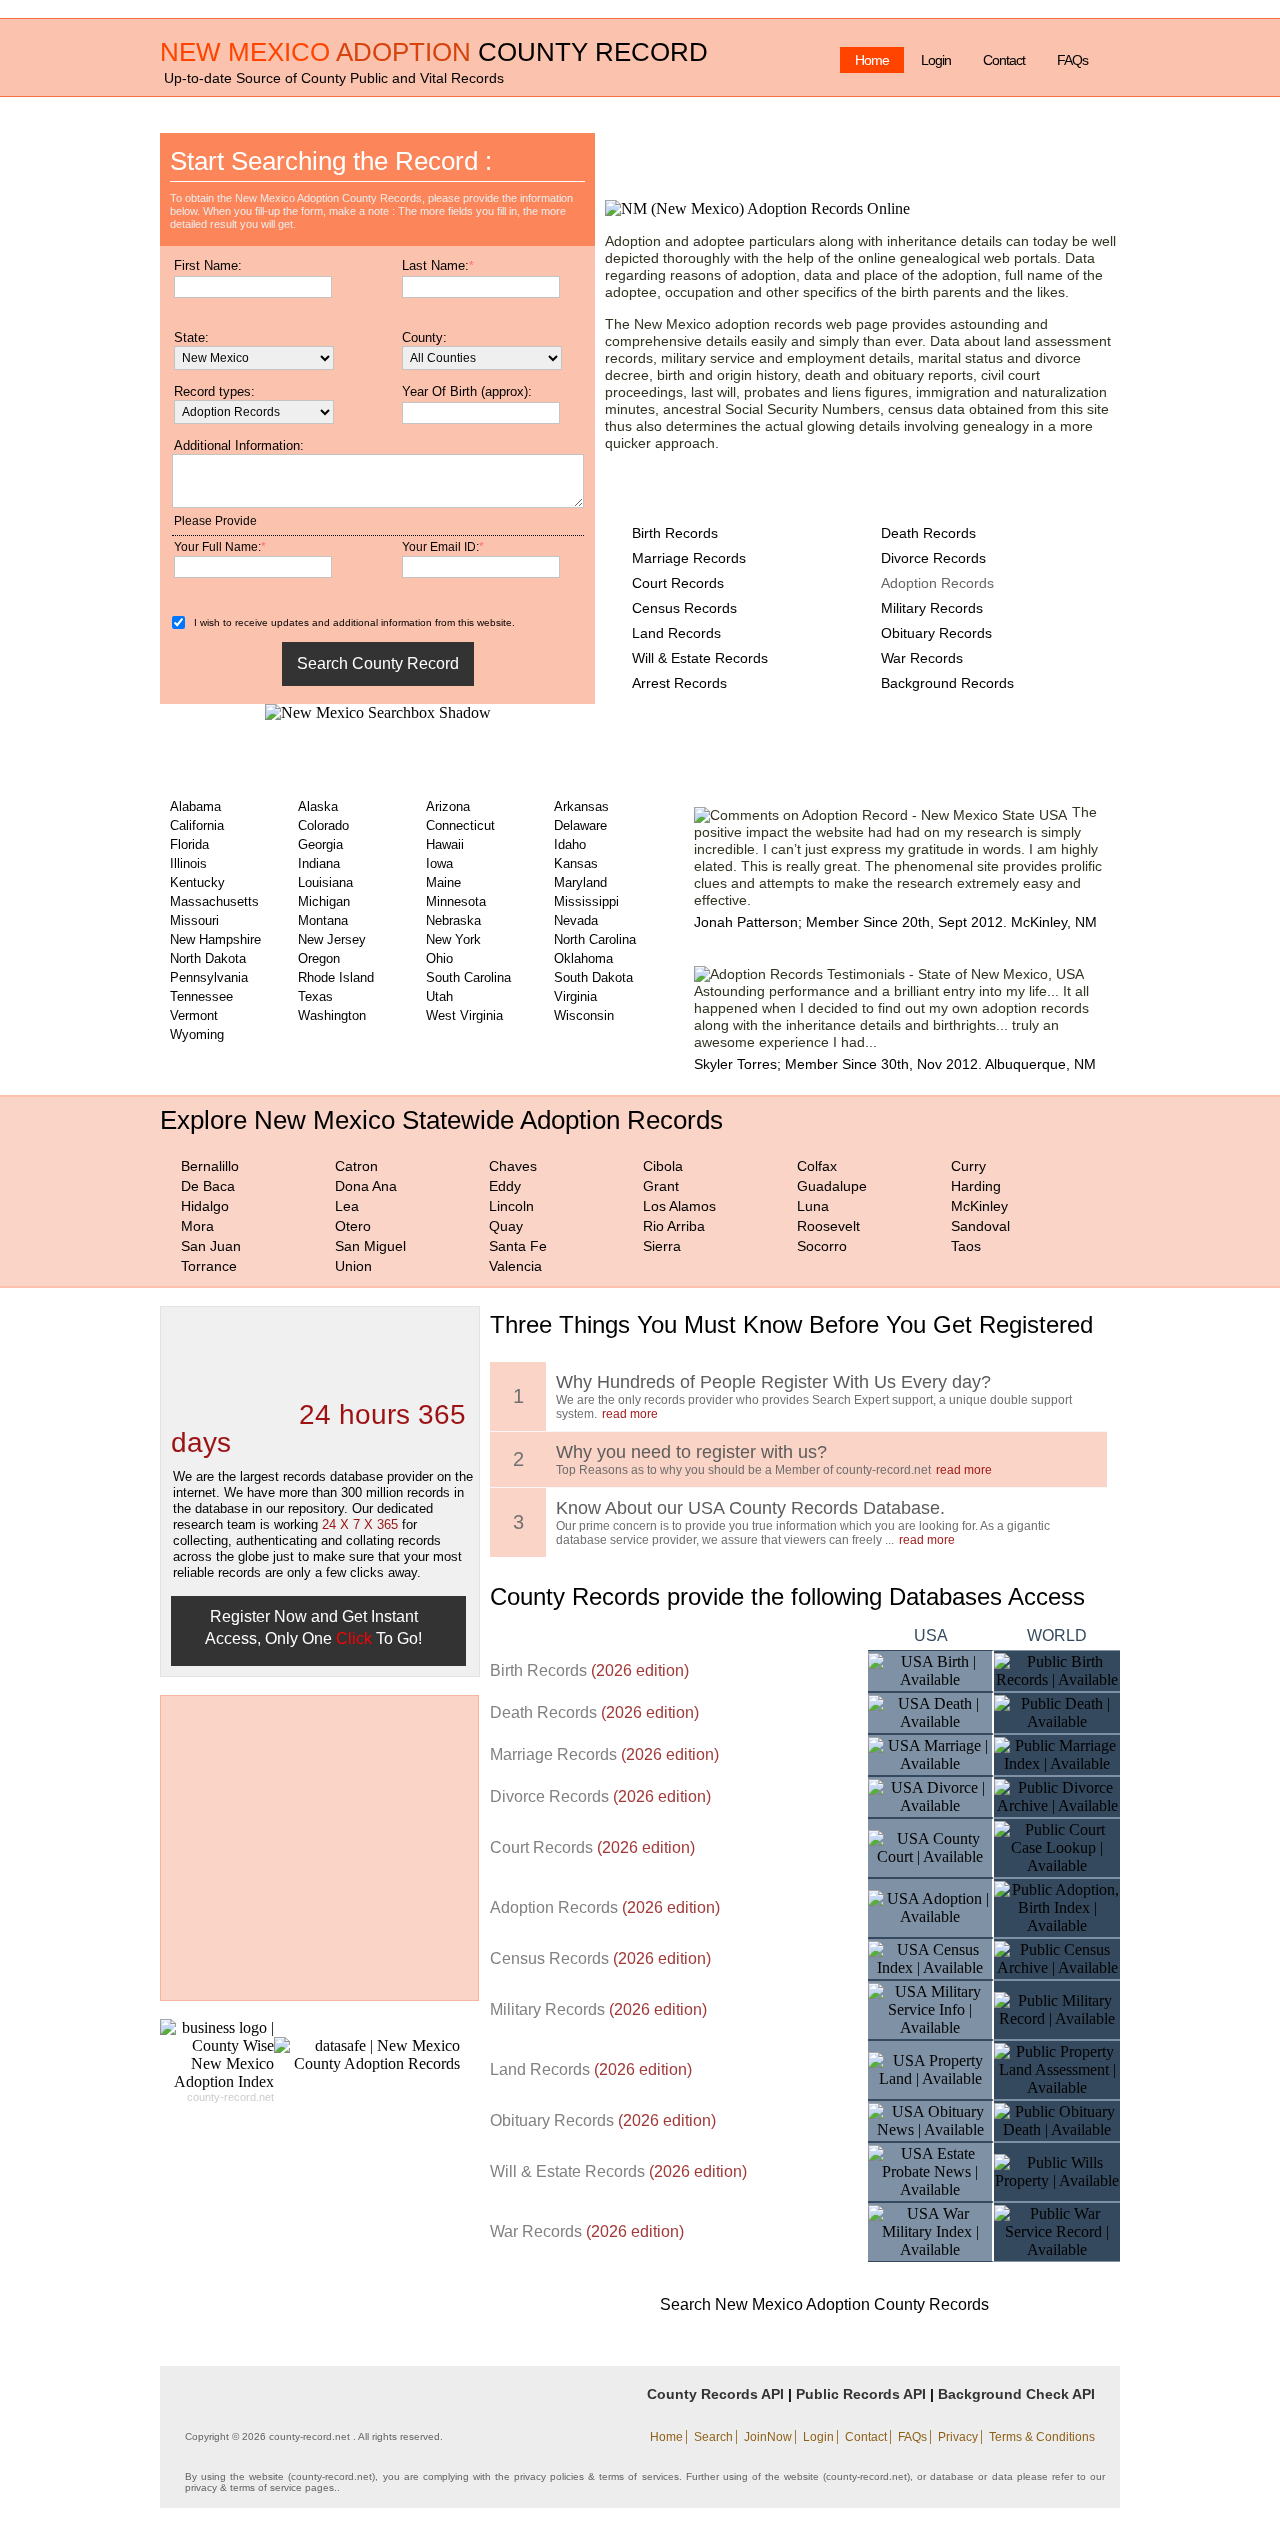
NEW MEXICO (245, 52)
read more (630, 1414)
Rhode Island (336, 977)
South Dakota (593, 977)
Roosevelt (828, 1226)
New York (453, 939)
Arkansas (581, 806)
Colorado (323, 825)
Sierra (662, 1246)
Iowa (439, 863)
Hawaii (445, 844)
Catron (356, 1166)
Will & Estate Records (700, 658)
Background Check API (1016, 2394)
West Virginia (464, 1015)
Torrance (209, 1266)
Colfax (817, 1166)
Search (713, 2437)
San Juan (211, 1246)
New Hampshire (215, 939)
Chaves (513, 1166)
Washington (332, 1015)
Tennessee (201, 996)
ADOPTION (403, 52)
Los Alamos (679, 1206)
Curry (968, 1166)
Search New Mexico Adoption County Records (824, 2304)
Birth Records (675, 533)
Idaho (570, 844)
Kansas (576, 863)
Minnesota (456, 901)
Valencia (515, 1266)
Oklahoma (583, 958)
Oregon (319, 958)
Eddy (505, 1186)
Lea (347, 1206)
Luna (813, 1206)
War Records (922, 658)
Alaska (318, 806)
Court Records (678, 583)
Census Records (684, 608)
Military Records (932, 608)
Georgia (320, 844)
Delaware (580, 825)
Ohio (439, 958)
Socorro (822, 1246)
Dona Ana (366, 1186)
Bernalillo (210, 1166)
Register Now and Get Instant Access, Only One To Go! (313, 1627)
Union (353, 1266)
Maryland (580, 882)
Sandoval (980, 1226)
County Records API (715, 2394)
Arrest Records (679, 683)
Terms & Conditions (1042, 2437)
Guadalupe (832, 1186)
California (197, 825)
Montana (323, 920)
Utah (439, 996)
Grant (661, 1186)
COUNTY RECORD (593, 52)
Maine (443, 882)
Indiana (319, 863)
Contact (1004, 60)
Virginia (575, 996)
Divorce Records (933, 558)
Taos (966, 1246)
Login (936, 60)
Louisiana (325, 882)
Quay (506, 1226)
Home (872, 60)
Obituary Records (936, 633)
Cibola (663, 1166)
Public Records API (861, 2394)
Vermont (194, 1015)
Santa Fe (518, 1246)
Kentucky (197, 882)
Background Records (947, 683)
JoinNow (768, 2437)
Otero (353, 1226)
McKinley (979, 1206)
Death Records (928, 533)
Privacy (958, 2437)
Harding (976, 1186)
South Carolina (468, 977)
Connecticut (460, 825)
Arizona (448, 806)
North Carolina (595, 939)
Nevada (576, 920)
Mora (197, 1226)
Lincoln (511, 1206)
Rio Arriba (674, 1226)
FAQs (1072, 60)
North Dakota (208, 958)
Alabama (195, 806)
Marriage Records (689, 558)
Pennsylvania (209, 977)
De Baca (208, 1186)
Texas (315, 996)
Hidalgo (205, 1206)
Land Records (676, 633)
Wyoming (197, 1034)
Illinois (188, 863)
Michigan (324, 901)
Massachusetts (214, 901)
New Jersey (332, 939)
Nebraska (453, 920)
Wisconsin (584, 1015)
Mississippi (586, 901)
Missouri (194, 920)
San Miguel (370, 1246)
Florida (189, 844)
